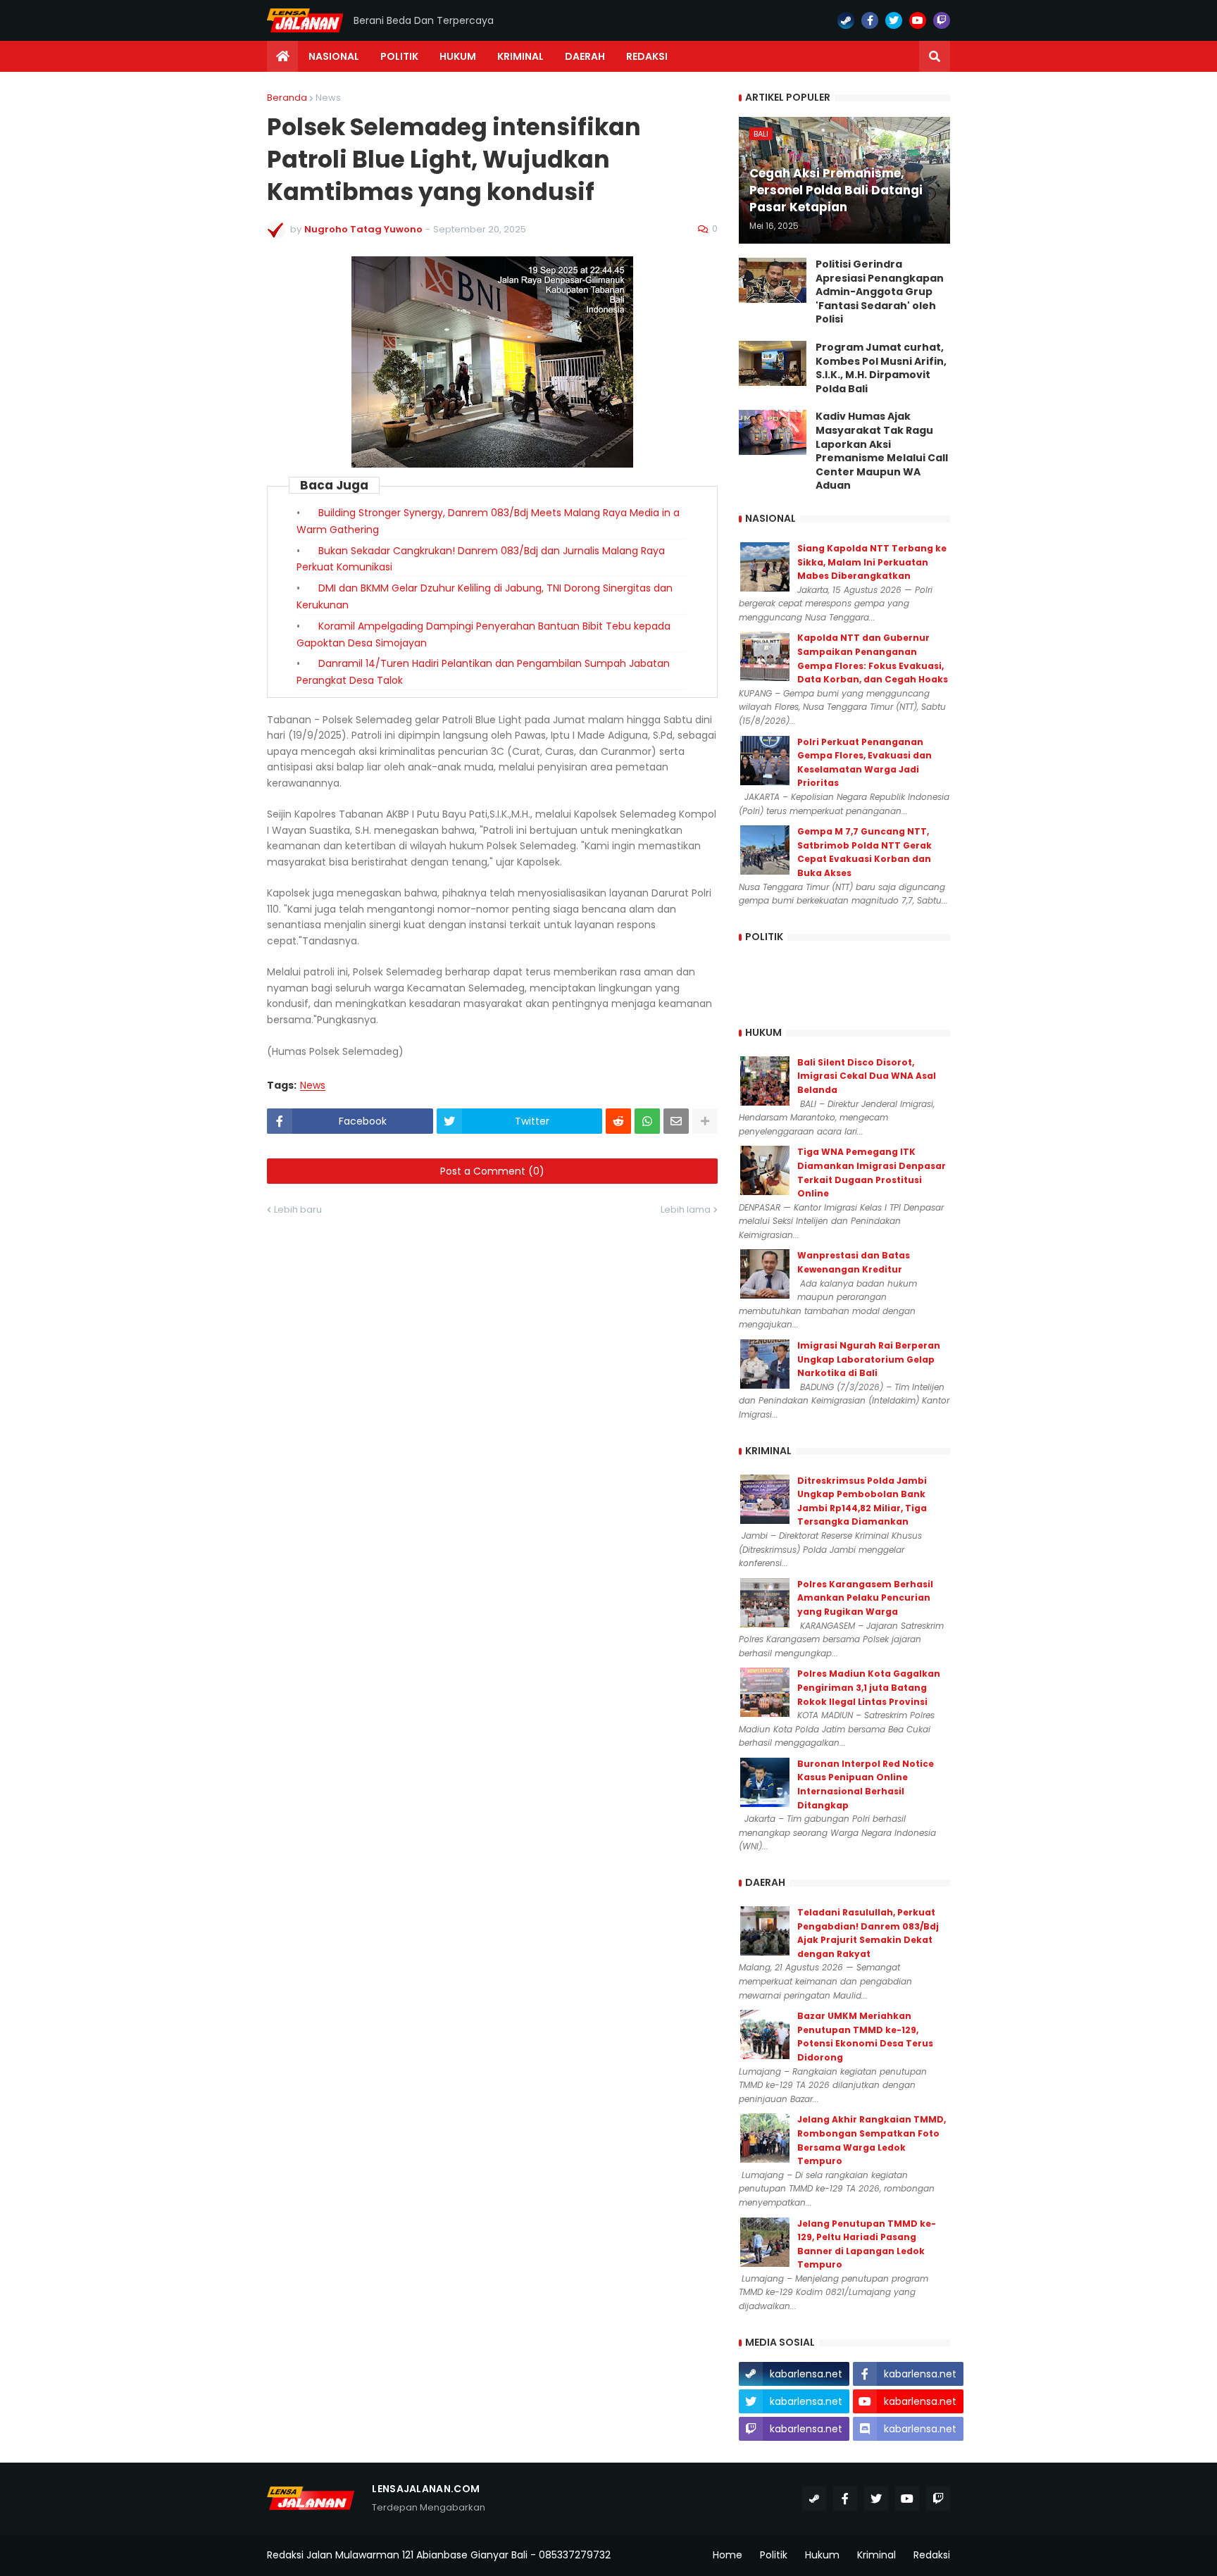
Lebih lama (686, 1209)
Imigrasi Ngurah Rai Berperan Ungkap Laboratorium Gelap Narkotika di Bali (869, 1359)
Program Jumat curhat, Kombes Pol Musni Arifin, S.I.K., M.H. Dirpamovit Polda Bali (881, 368)
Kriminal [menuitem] (520, 56)
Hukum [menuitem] (458, 56)
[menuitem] (282, 56)
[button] (935, 56)
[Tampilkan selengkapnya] (705, 1121)
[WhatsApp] (647, 1121)
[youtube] (918, 20)
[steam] (846, 20)
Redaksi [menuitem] (647, 56)
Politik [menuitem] (399, 56)
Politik (774, 2555)
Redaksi (932, 2555)
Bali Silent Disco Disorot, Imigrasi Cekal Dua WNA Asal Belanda (867, 1076)
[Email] (676, 1121)
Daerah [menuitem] (585, 56)
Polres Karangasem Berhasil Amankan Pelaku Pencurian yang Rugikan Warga (865, 1598)
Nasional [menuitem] (334, 56)
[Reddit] (618, 1121)
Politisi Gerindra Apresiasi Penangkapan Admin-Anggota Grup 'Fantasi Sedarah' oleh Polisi (880, 292)
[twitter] (894, 20)
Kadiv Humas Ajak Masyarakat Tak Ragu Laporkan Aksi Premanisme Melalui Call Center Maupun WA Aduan (882, 451)
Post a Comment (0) (492, 1171)
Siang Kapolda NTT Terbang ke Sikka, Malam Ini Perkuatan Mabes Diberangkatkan (872, 562)
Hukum (822, 2555)
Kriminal (876, 2555)
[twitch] (942, 20)
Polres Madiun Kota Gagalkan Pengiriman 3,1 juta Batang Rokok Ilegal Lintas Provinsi (869, 1687)
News (328, 98)
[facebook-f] (870, 20)
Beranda (287, 98)
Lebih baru (298, 1209)
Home (728, 2555)
